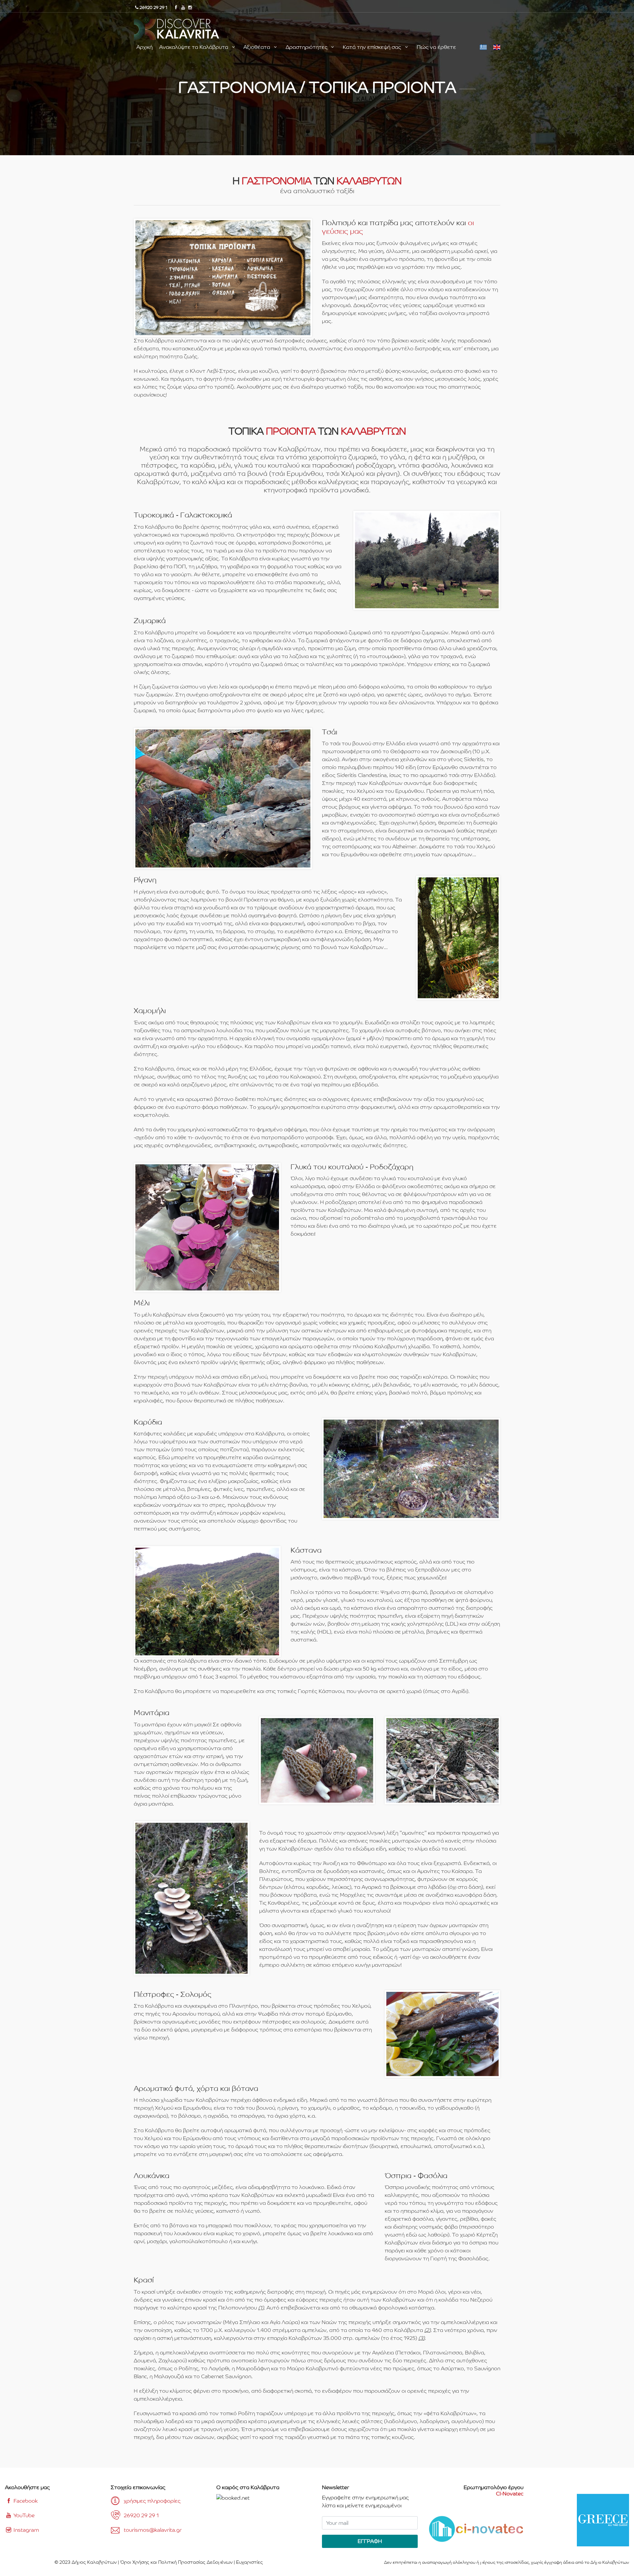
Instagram (26, 2530)
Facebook (25, 2501)
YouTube (23, 2515)
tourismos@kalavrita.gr (153, 2530)
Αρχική (144, 47)
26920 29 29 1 (141, 2515)
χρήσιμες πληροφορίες (152, 2501)
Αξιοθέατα (257, 47)
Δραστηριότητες (307, 47)
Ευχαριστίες (249, 2562)
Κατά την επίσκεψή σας (373, 47)
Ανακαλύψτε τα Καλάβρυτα (194, 47)
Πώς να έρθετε (436, 47)
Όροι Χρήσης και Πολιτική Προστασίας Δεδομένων (176, 2562)
